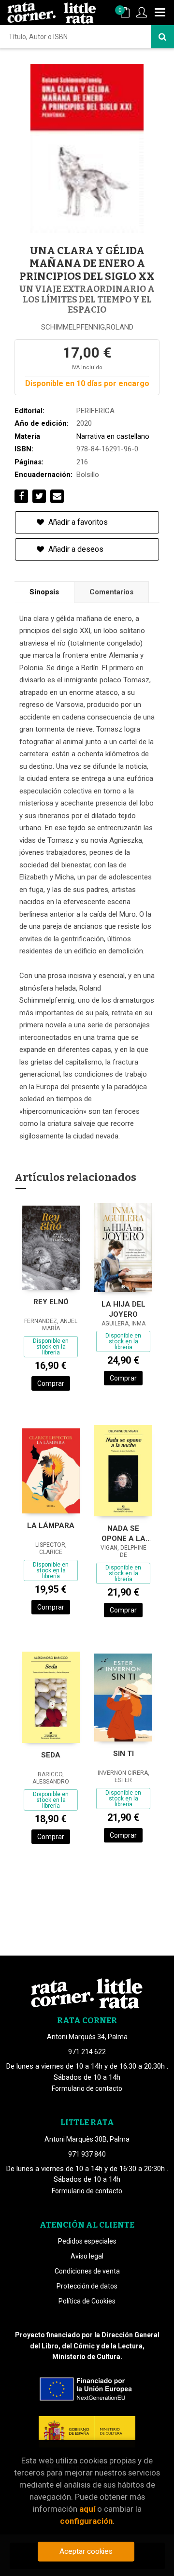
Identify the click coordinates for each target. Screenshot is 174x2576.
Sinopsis (44, 592)
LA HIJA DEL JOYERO (123, 1309)
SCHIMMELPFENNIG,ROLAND (87, 327)
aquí (87, 2509)
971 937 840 (87, 2154)
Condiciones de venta (87, 2271)
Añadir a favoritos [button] (77, 522)
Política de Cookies (87, 2301)
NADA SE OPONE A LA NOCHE (123, 1533)
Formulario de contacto (87, 2088)
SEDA (51, 1755)
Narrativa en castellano (113, 436)
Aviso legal (87, 2256)
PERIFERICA (95, 411)
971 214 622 (87, 2052)
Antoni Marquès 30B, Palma (87, 2139)
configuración (86, 2521)
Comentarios (111, 592)
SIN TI (123, 1754)
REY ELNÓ (51, 1302)
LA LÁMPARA (51, 1525)
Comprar (51, 1383)
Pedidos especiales (87, 2241)
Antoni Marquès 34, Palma (87, 2037)
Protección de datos (87, 2286)
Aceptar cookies (86, 2551)
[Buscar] (162, 37)
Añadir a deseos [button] (75, 549)
